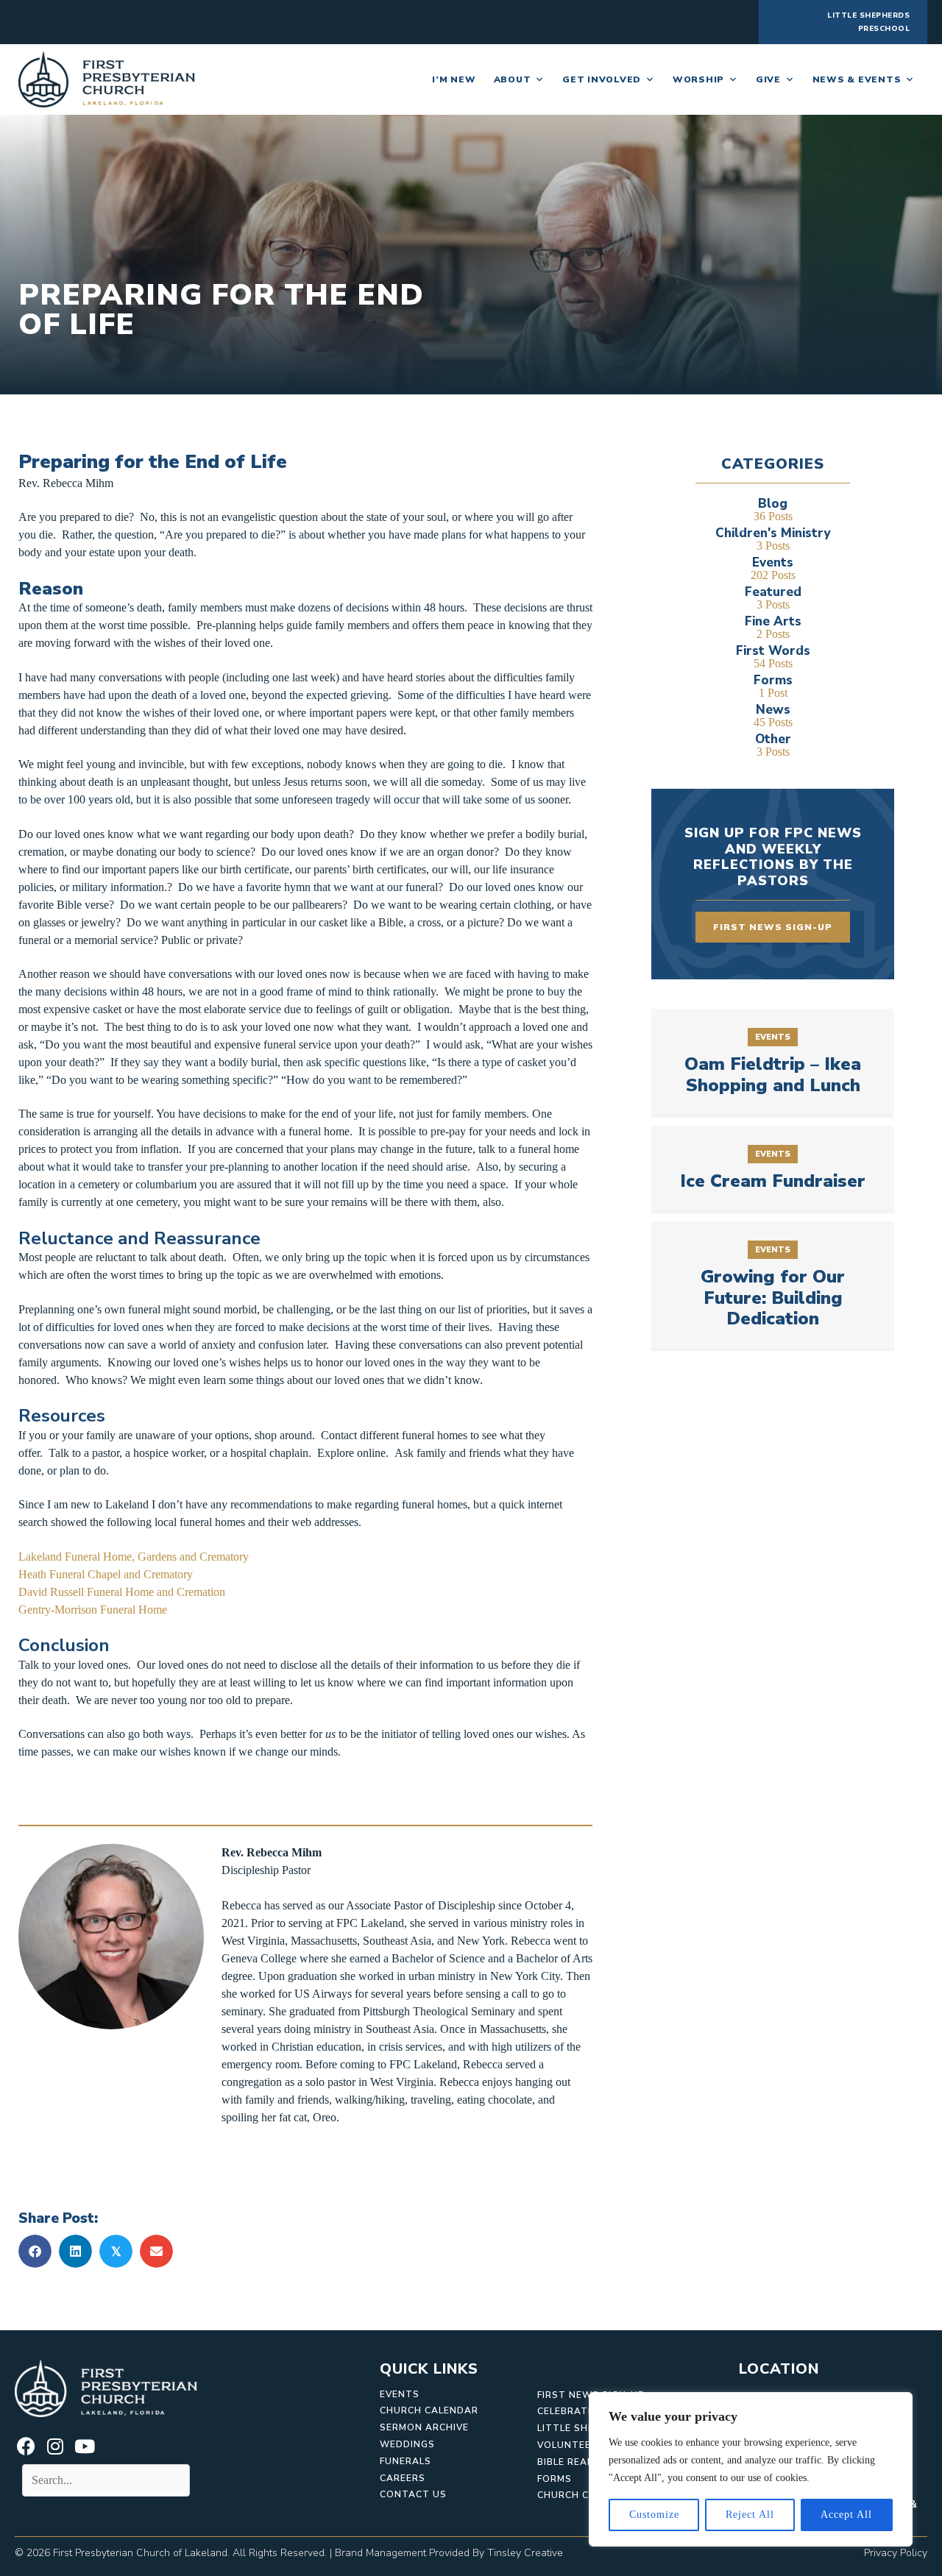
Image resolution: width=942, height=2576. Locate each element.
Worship (698, 79)
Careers (403, 2478)
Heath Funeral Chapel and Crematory (106, 1574)
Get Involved (602, 79)
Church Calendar (429, 2410)
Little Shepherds (586, 2428)
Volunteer (567, 2445)
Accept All (846, 2515)
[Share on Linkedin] (75, 2251)
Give (768, 79)
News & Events (857, 79)
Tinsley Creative (525, 2553)
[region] (751, 2469)
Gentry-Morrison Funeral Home (94, 1610)
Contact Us (413, 2494)
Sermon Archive (424, 2427)
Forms (555, 2479)
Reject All (750, 2515)
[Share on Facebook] (35, 2251)
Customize (654, 2515)
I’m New (454, 79)
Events (400, 2394)
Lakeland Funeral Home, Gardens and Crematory (134, 1557)
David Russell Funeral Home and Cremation (122, 1592)
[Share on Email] (156, 2251)
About (513, 79)
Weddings (407, 2444)
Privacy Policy (896, 2553)
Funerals (406, 2461)
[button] (26, 2446)
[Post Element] (773, 1062)
